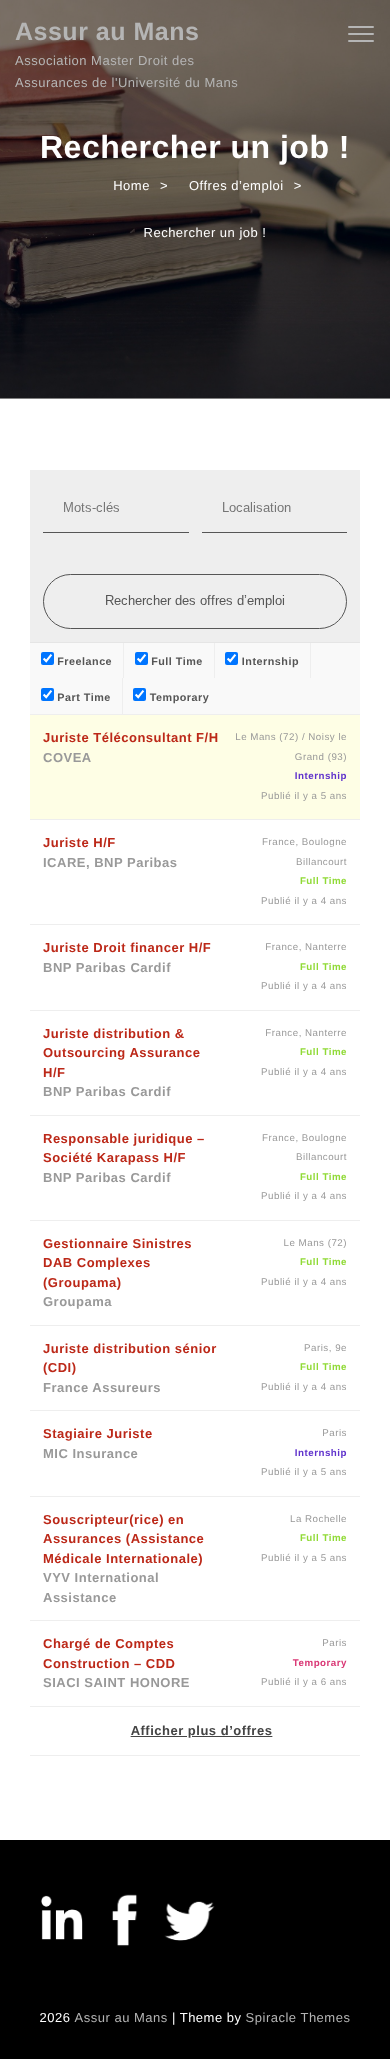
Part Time (82, 698)
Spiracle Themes (298, 2017)
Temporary (177, 698)
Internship (268, 662)
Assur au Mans (107, 32)
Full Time (175, 662)
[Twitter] (188, 1923)
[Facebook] (124, 1923)
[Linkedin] (60, 1923)
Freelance (83, 662)
